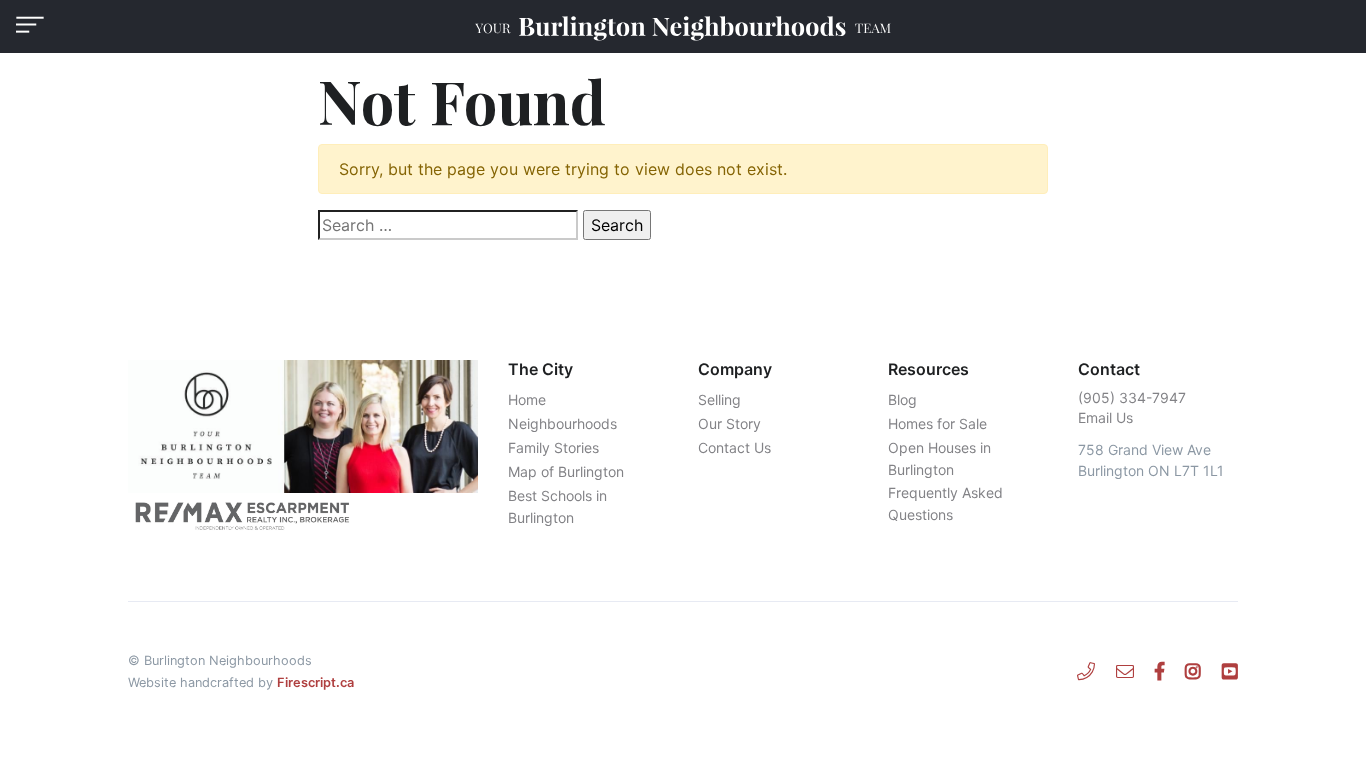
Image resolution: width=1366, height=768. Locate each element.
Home (527, 399)
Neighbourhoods (562, 423)
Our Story (729, 423)
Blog (902, 399)
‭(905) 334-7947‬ (1132, 397)
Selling (719, 399)
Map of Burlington (566, 471)
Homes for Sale (937, 423)
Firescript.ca (315, 682)
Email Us (1105, 417)
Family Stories (553, 447)
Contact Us (734, 447)
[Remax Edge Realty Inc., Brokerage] (303, 515)
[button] (30, 24)
